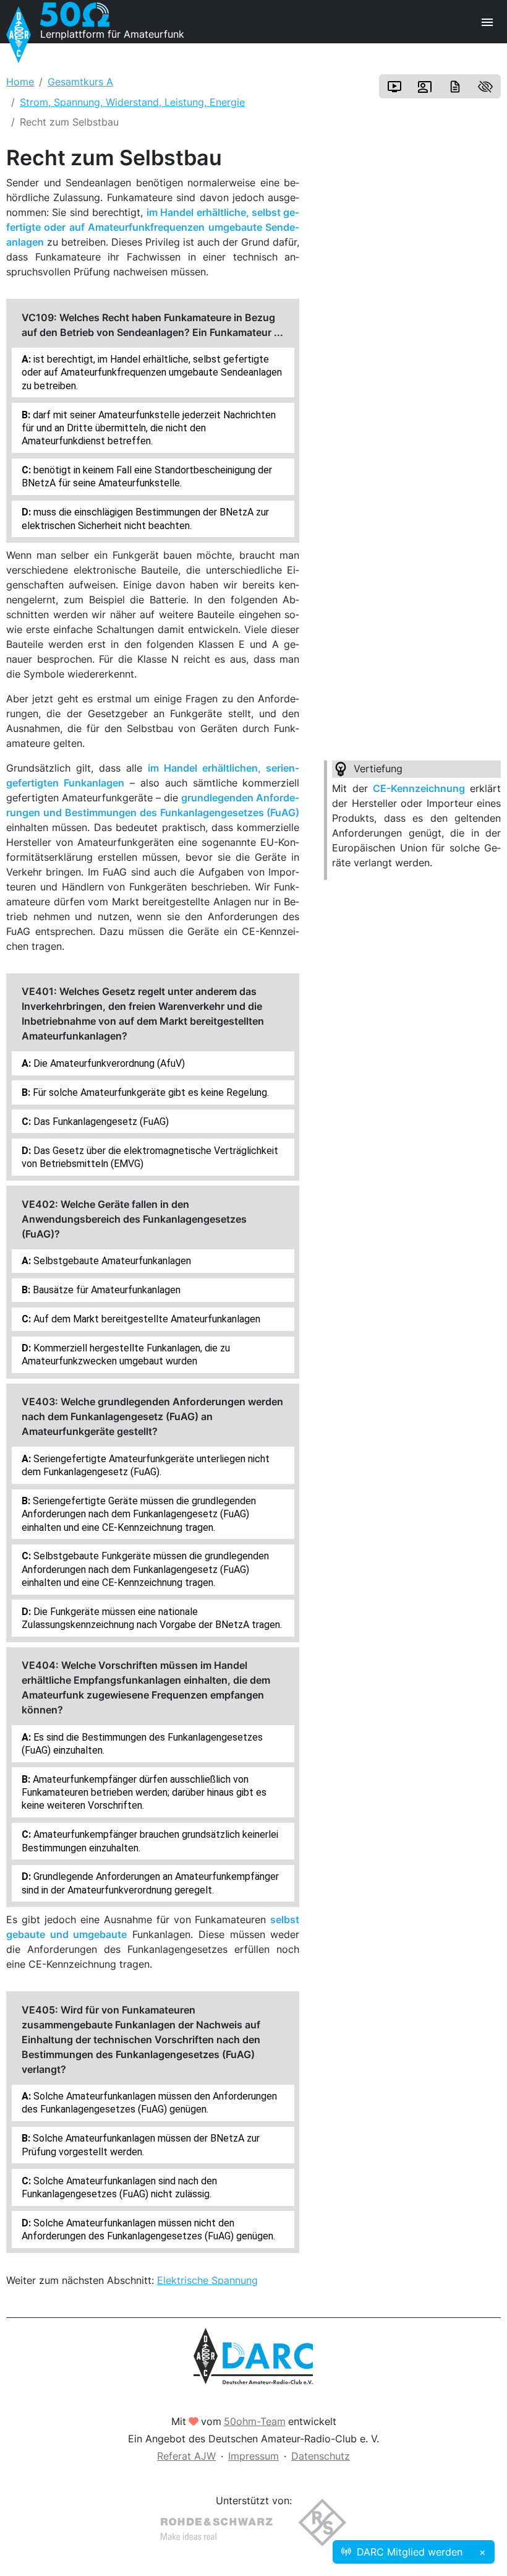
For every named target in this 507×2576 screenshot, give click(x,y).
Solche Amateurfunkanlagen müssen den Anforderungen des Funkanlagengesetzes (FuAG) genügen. (149, 2103)
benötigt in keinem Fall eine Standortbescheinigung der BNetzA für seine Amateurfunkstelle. (147, 476)
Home (20, 82)
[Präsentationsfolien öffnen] (425, 87)
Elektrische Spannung (207, 2280)
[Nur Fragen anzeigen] (485, 87)
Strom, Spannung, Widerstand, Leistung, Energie (132, 102)
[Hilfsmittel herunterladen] (455, 87)
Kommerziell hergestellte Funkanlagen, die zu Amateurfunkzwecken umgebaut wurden (126, 1355)
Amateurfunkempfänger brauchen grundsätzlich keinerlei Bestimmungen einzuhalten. (150, 1841)
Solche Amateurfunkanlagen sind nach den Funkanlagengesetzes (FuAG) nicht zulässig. (119, 2187)
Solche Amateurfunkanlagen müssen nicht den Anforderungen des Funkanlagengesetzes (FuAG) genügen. (148, 2229)
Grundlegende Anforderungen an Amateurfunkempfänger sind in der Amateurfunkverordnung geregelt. (150, 1883)
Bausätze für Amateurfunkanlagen (105, 1290)
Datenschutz (321, 2456)
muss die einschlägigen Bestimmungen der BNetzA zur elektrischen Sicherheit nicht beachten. (145, 519)
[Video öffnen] (394, 87)
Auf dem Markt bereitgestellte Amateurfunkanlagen (146, 1319)
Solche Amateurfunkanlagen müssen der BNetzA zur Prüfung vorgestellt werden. (141, 2145)
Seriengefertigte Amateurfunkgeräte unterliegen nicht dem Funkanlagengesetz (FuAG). (146, 1465)
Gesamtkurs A (80, 82)
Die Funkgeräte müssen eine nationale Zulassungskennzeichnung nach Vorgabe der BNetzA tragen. (152, 1618)
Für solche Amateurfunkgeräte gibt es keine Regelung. (150, 1092)
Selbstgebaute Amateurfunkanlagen (111, 1261)
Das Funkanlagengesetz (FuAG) (100, 1122)
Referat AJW (186, 2456)
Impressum (253, 2456)
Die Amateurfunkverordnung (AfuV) (108, 1063)
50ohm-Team (255, 2421)
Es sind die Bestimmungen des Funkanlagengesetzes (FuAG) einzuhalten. (142, 1744)
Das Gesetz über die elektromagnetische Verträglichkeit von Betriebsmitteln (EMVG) (150, 1157)
